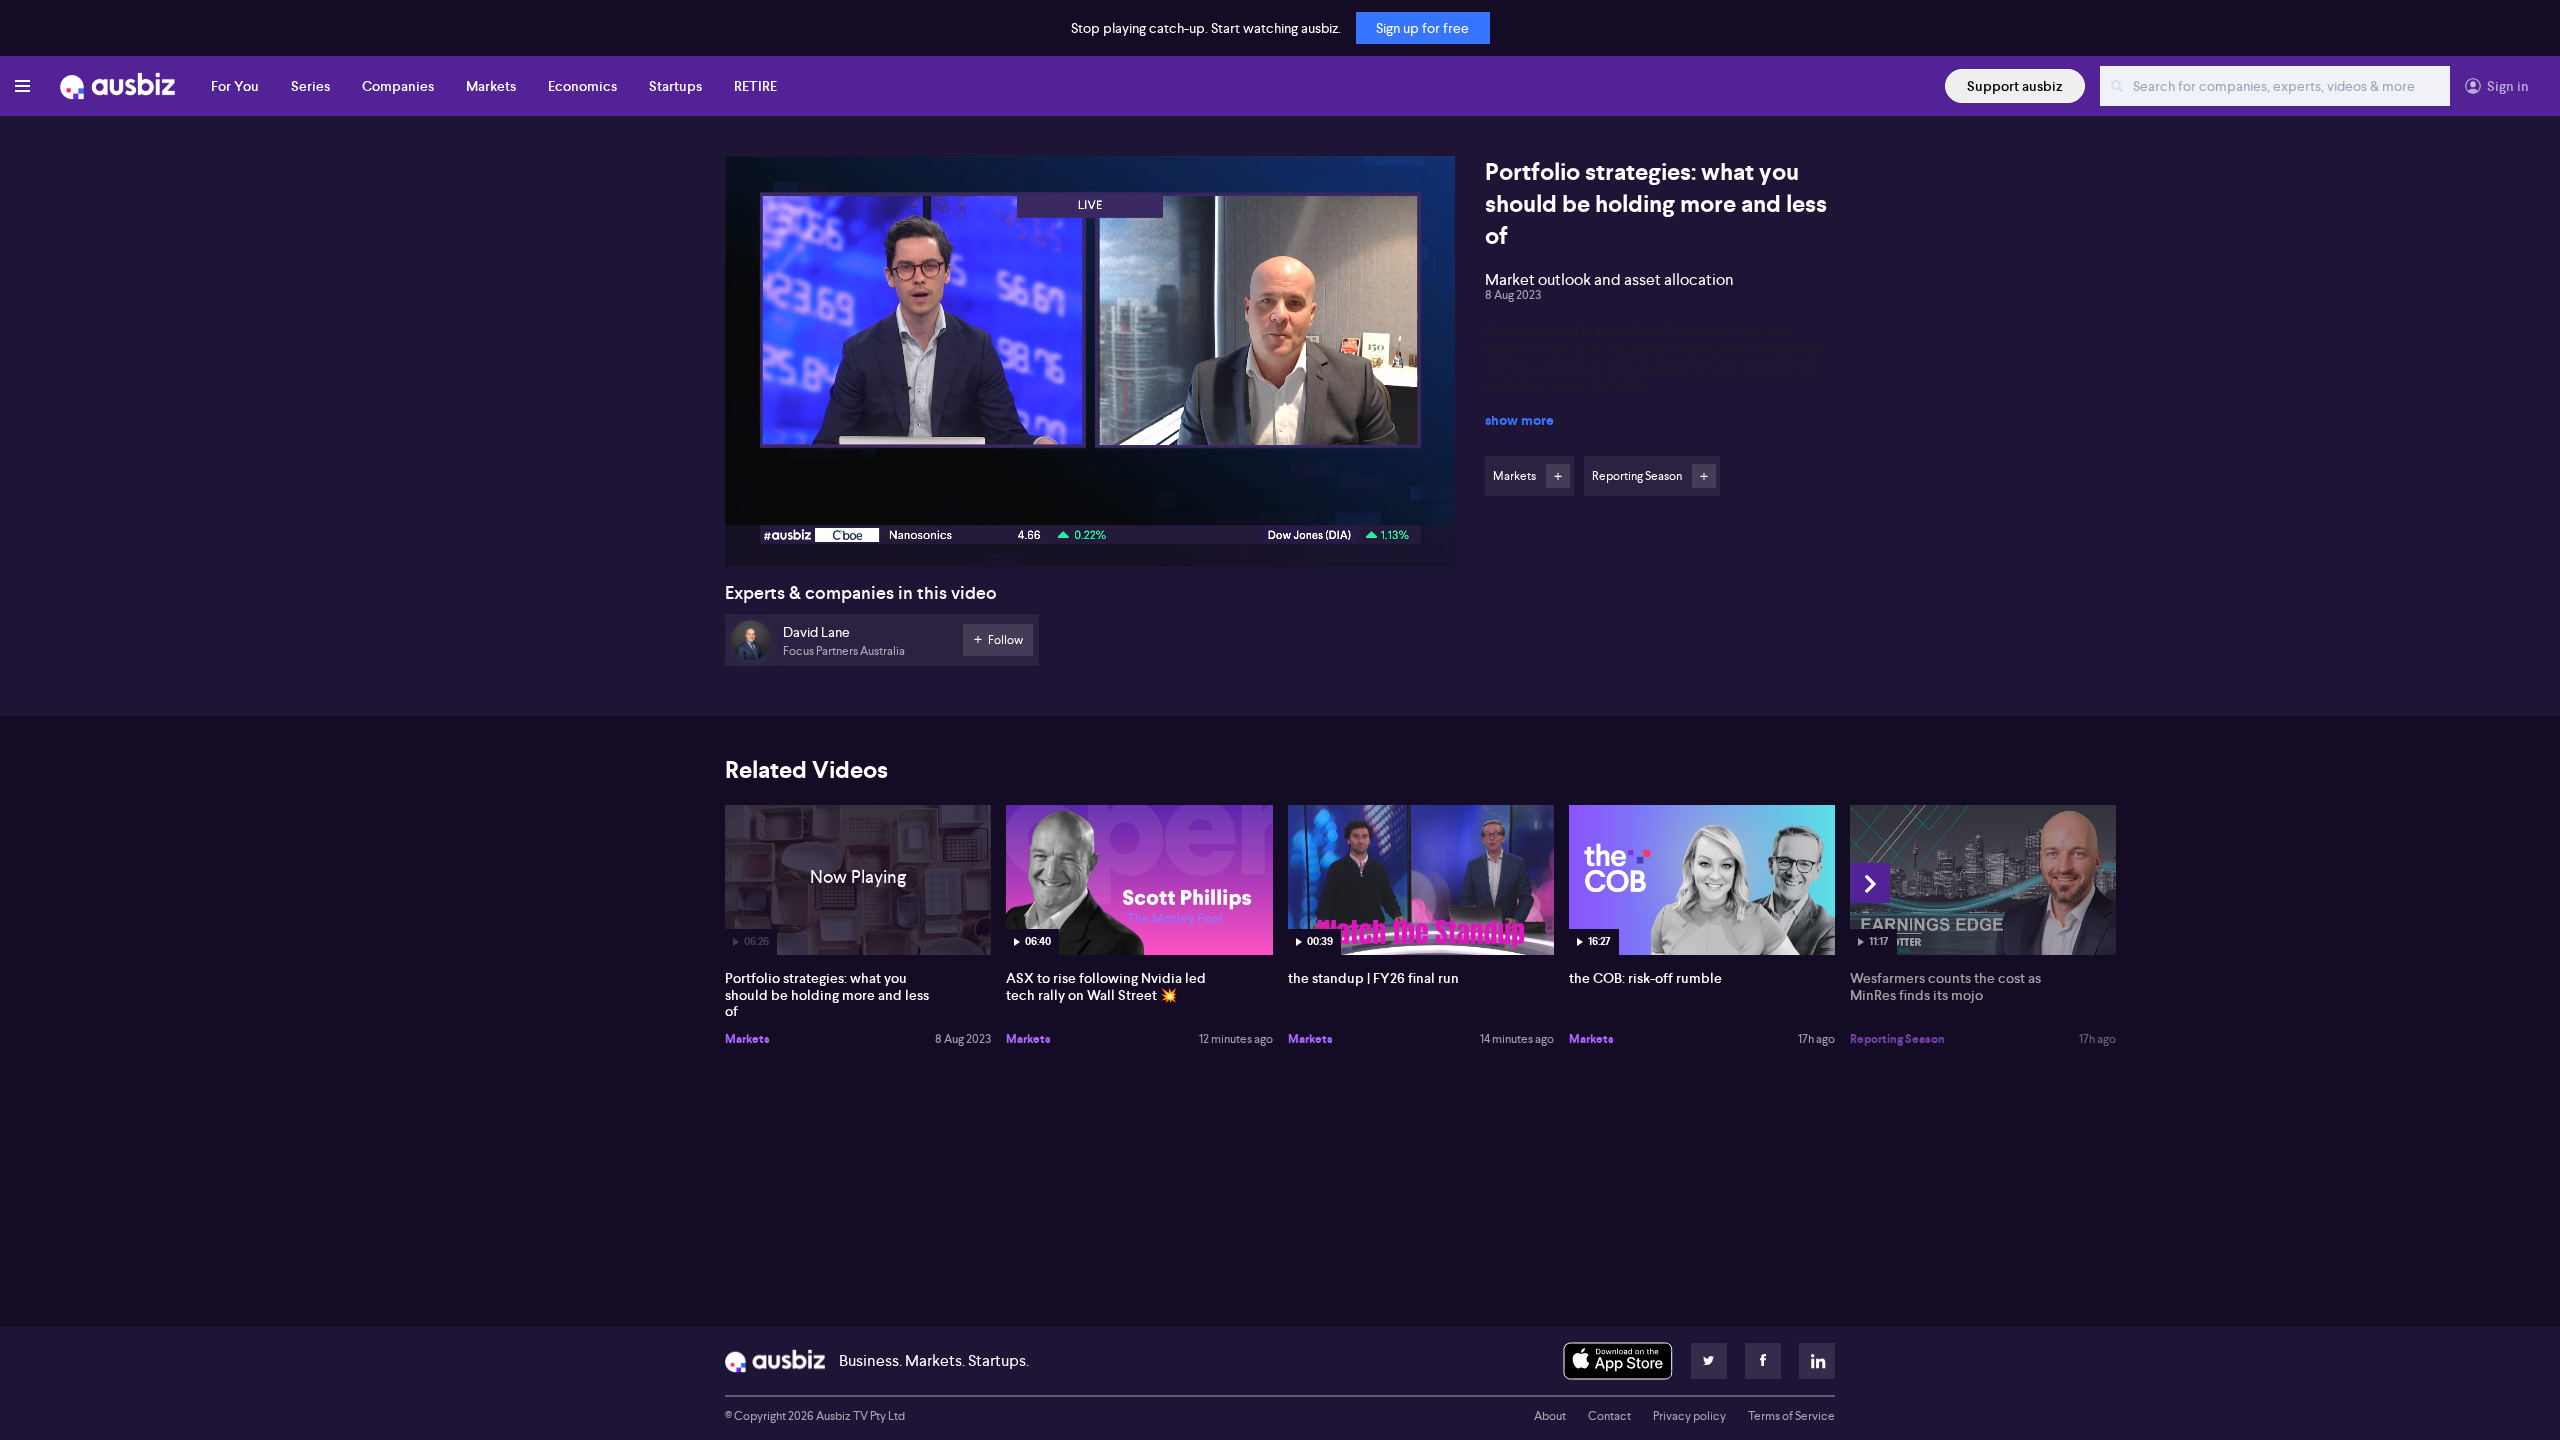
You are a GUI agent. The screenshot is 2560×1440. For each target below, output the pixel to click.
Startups (675, 86)
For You (235, 86)
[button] (1096, 367)
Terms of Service (1791, 1416)
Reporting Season (1897, 1039)
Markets (491, 86)
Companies (398, 86)
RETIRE (755, 86)
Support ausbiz (2015, 86)
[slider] (1090, 495)
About (1550, 1416)
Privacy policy (1689, 1416)
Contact (1609, 1416)
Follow (1558, 476)
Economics (582, 86)
